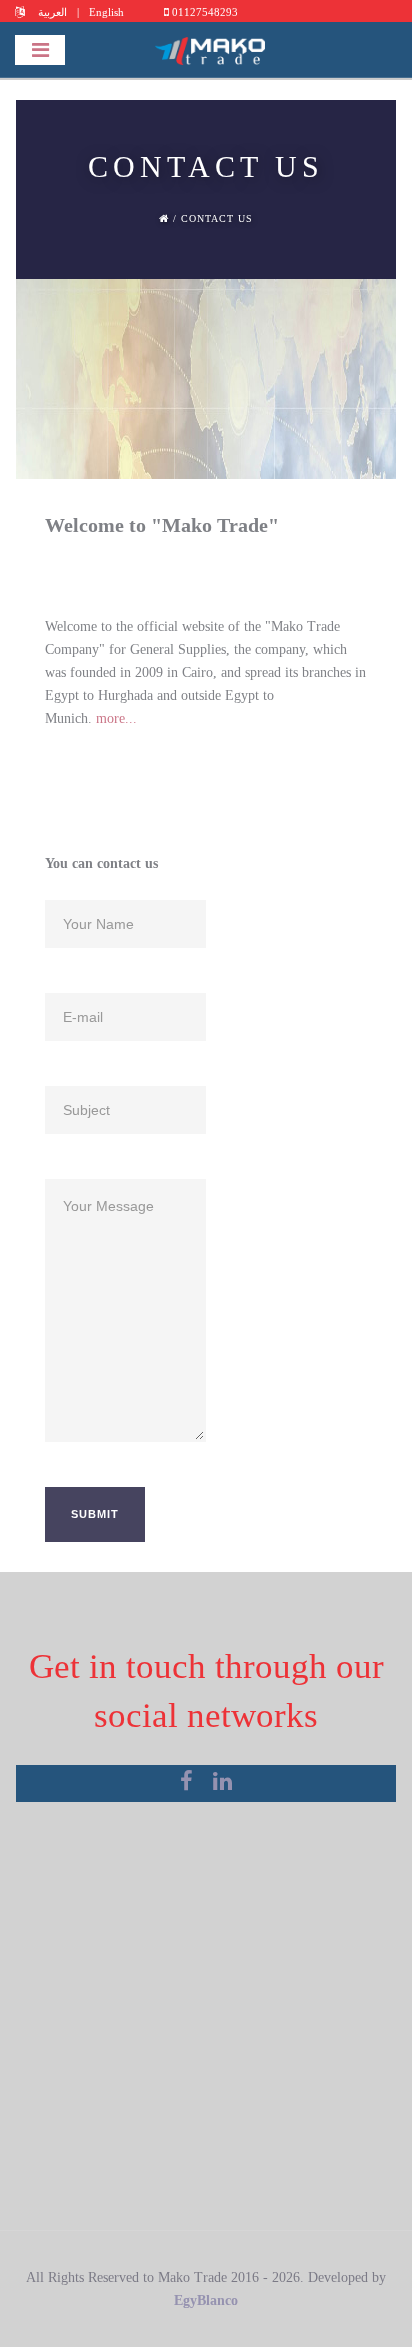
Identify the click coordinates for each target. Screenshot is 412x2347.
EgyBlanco (206, 2300)
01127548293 (203, 12)
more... (116, 718)
